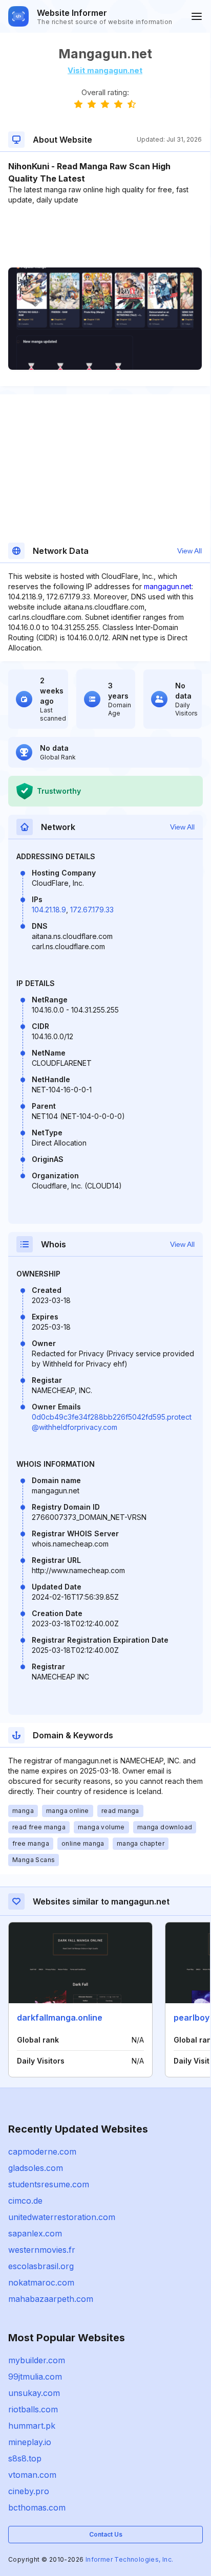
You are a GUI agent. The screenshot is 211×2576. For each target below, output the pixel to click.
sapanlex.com (35, 2233)
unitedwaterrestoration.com (62, 2217)
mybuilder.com (37, 2360)
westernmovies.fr (42, 2250)
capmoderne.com (42, 2152)
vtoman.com (32, 2475)
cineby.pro (29, 2491)
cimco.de (25, 2201)
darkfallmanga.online (60, 2018)
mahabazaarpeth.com (51, 2299)
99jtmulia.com (35, 2377)
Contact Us (106, 2534)
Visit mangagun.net (105, 70)
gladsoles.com (36, 2168)
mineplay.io (30, 2442)
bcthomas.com (37, 2507)
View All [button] (189, 551)
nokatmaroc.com (41, 2282)
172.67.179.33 (92, 910)
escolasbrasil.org (41, 2266)
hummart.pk (32, 2426)
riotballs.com (33, 2409)
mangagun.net (168, 586)
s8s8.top (25, 2458)
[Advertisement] (105, 236)
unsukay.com (34, 2393)
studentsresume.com (49, 2184)
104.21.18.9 (49, 910)
